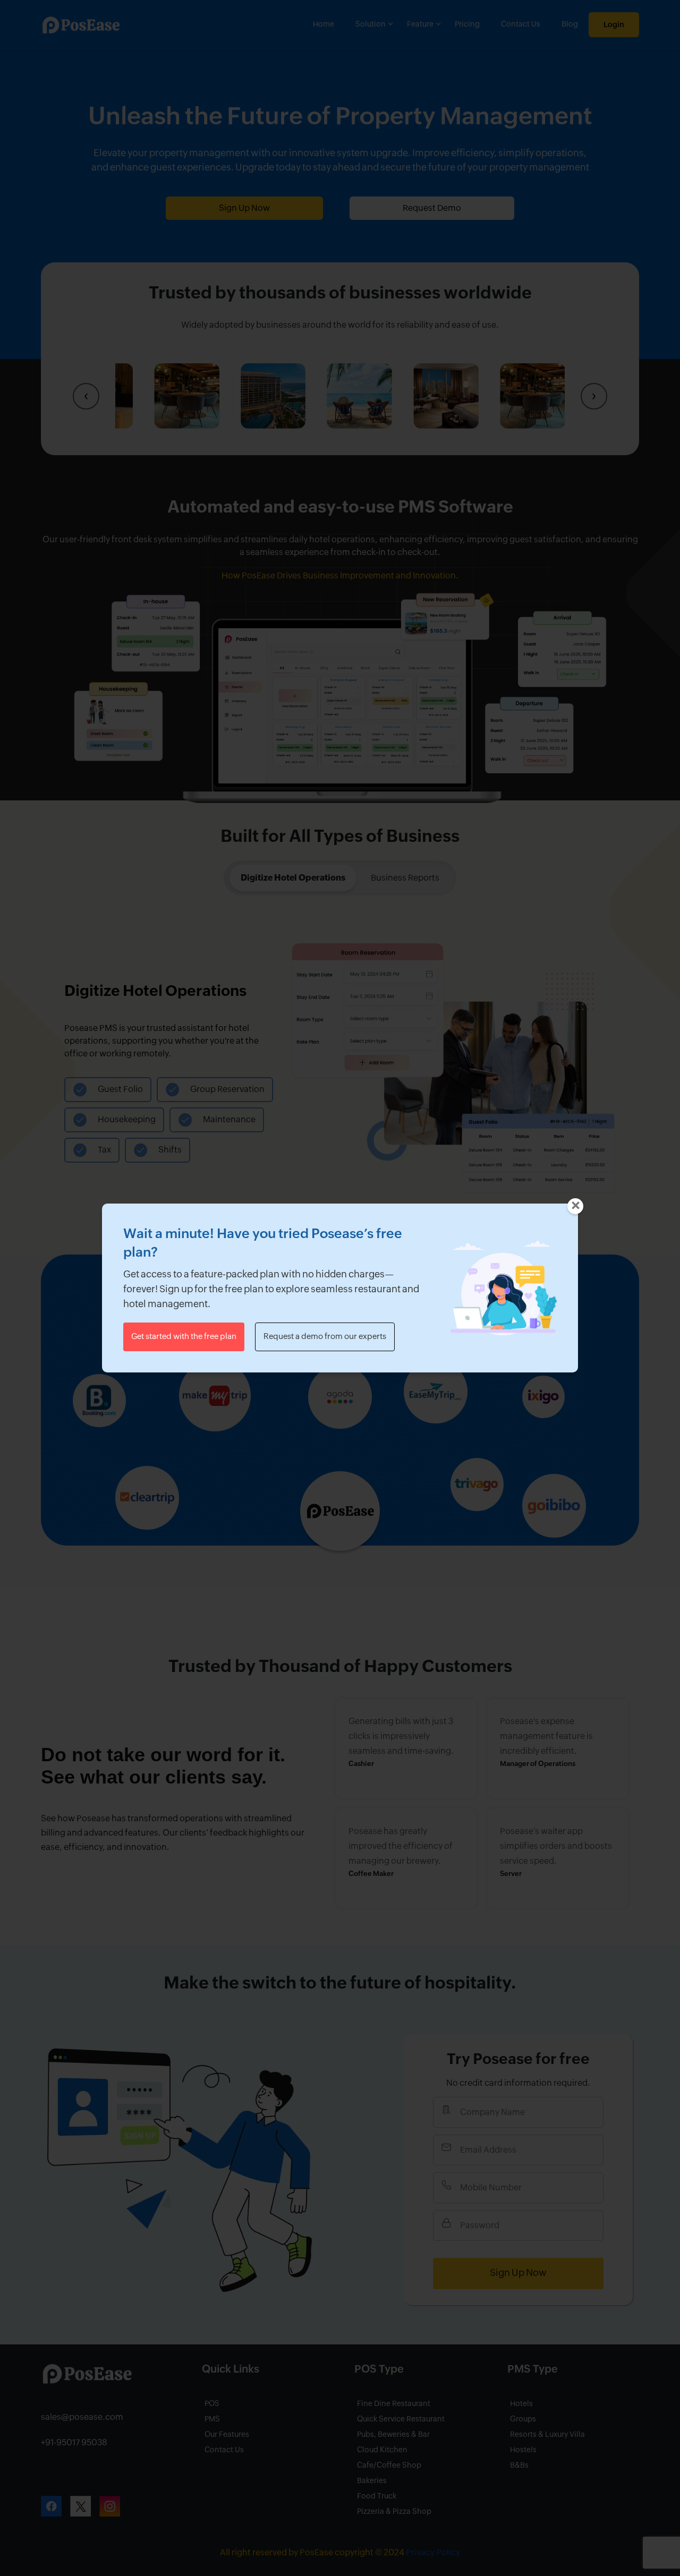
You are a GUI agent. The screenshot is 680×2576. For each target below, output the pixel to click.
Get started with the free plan (184, 1337)
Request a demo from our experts (325, 1337)
